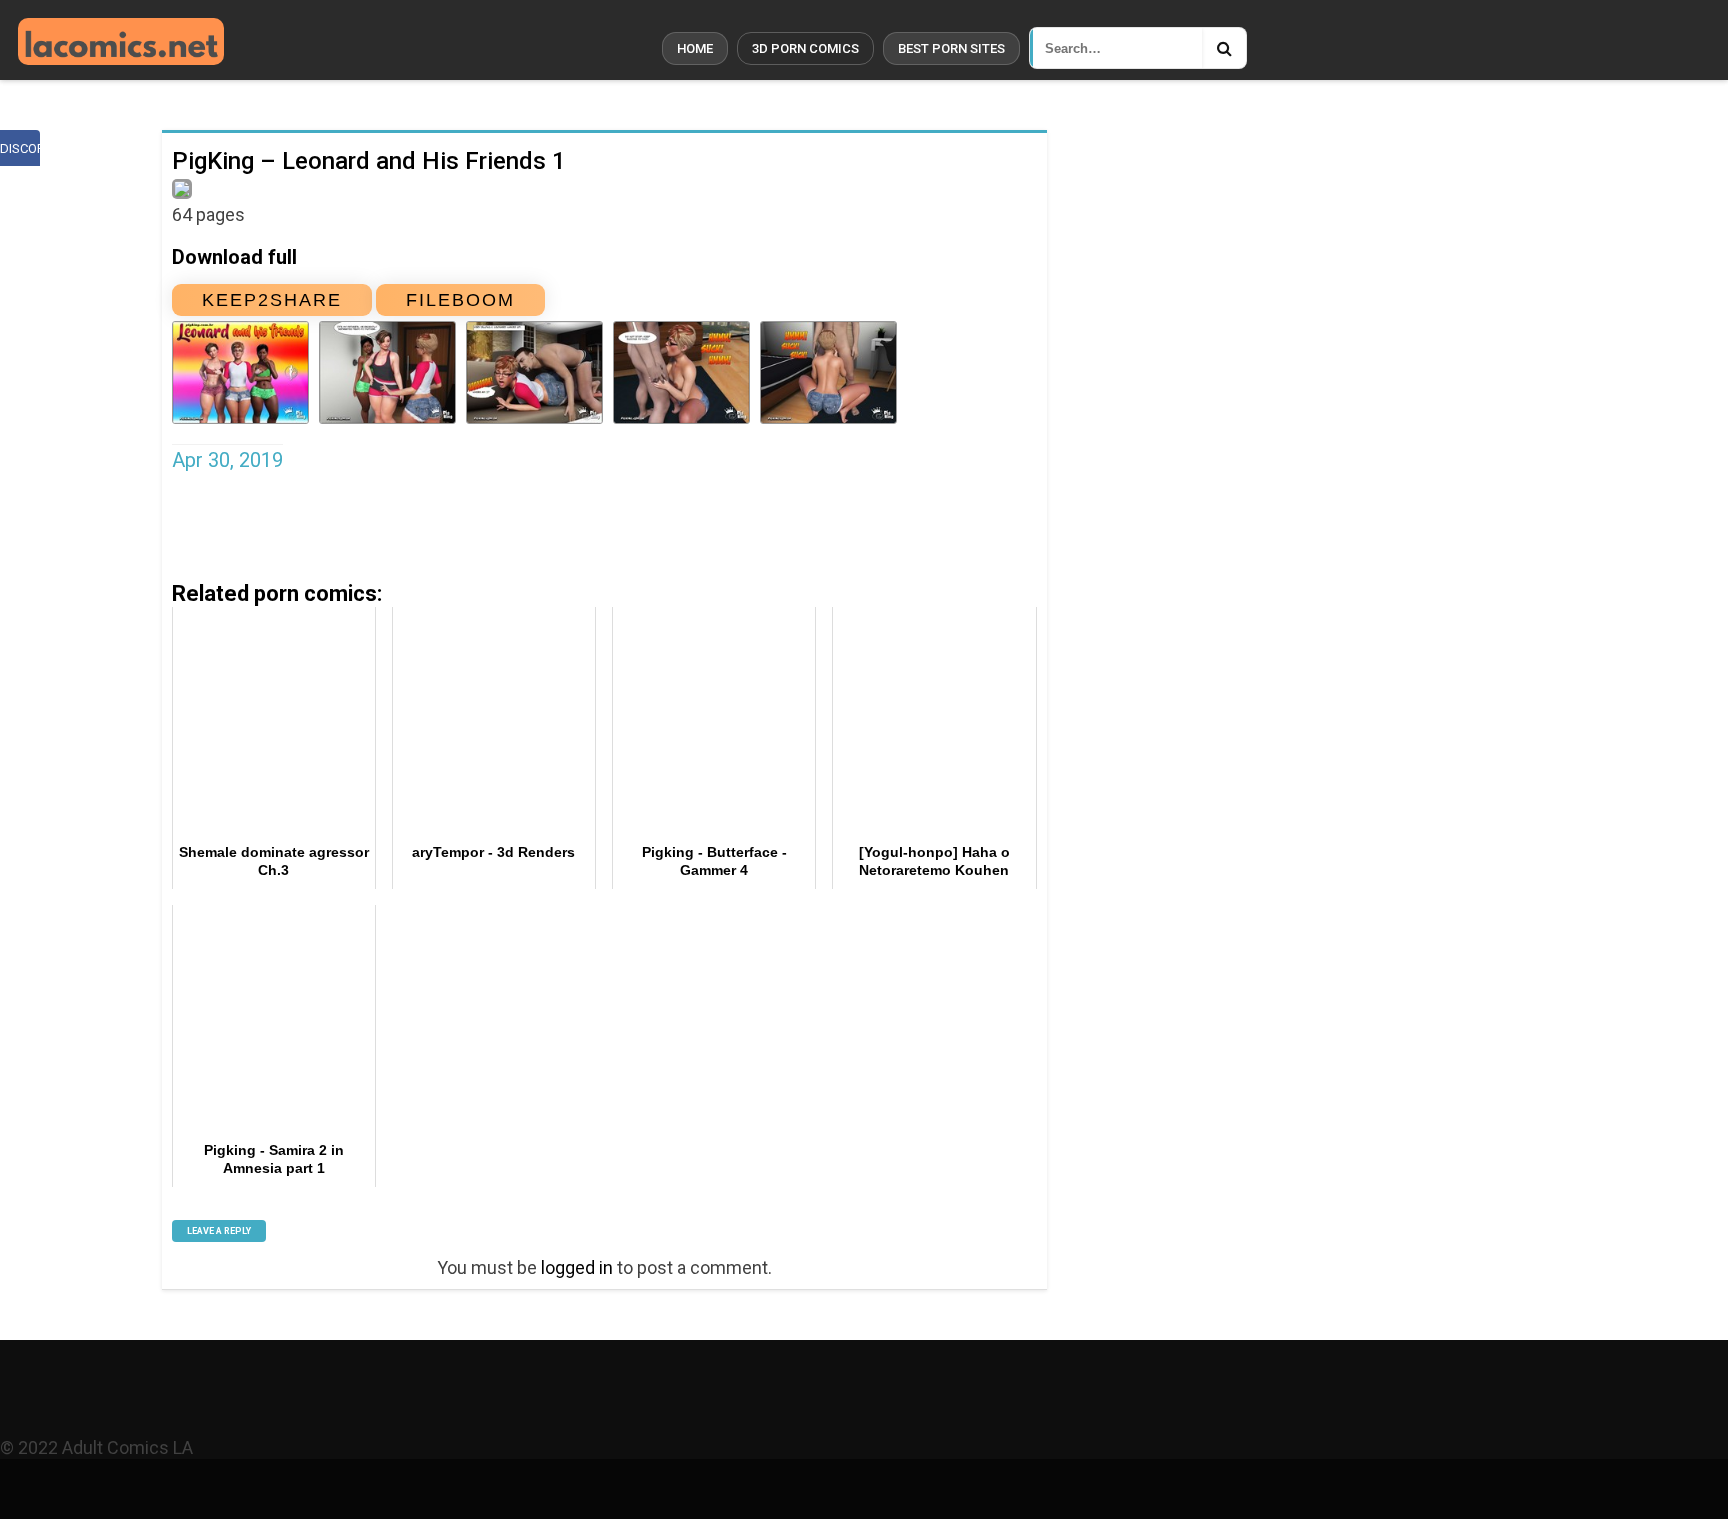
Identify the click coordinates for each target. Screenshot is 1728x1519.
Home (695, 48)
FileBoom (460, 300)
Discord (20, 148)
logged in (577, 1267)
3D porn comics (805, 48)
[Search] (1224, 48)
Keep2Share (272, 300)
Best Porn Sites (951, 48)
